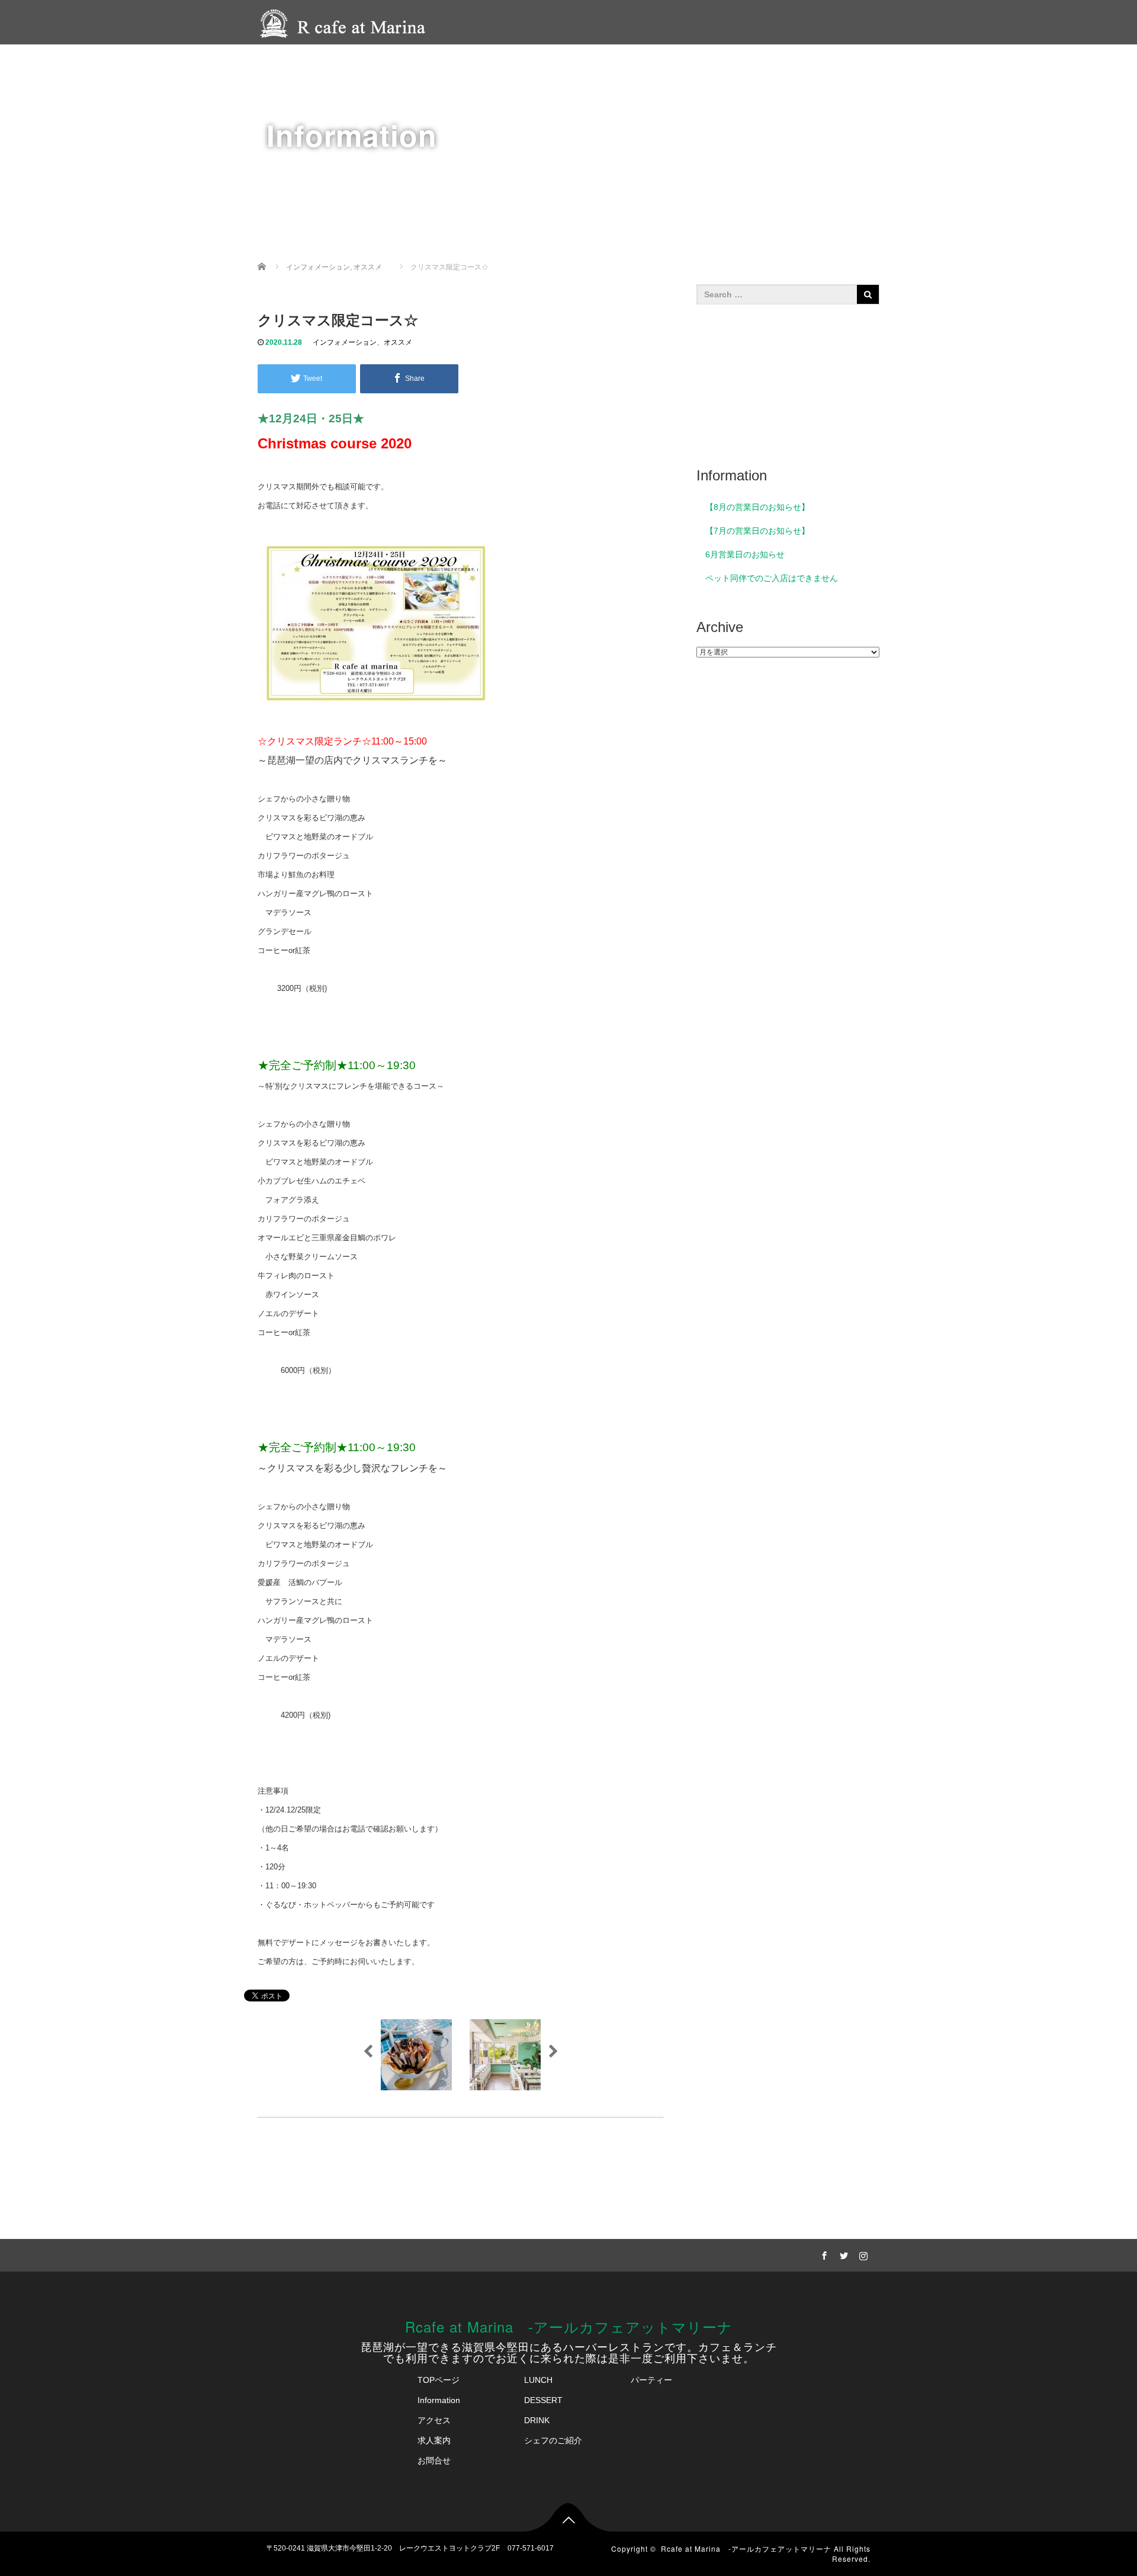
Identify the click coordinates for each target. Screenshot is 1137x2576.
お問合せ (434, 2460)
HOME (457, 63)
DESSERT (543, 2400)
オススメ (398, 342)
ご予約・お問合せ (786, 63)
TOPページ (439, 2380)
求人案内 (860, 63)
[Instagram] (862, 2254)
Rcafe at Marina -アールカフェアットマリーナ (569, 2326)
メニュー (509, 63)
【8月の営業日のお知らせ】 (757, 507)
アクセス (713, 63)
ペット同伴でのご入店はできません (772, 578)
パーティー (570, 63)
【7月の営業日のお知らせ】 (757, 531)
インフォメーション (345, 342)
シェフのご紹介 (644, 63)
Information (439, 2400)
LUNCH (538, 2380)
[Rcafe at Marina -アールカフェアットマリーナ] (346, 22)
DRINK (537, 2420)
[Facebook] (823, 2254)
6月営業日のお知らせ (745, 554)
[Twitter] (842, 2254)
